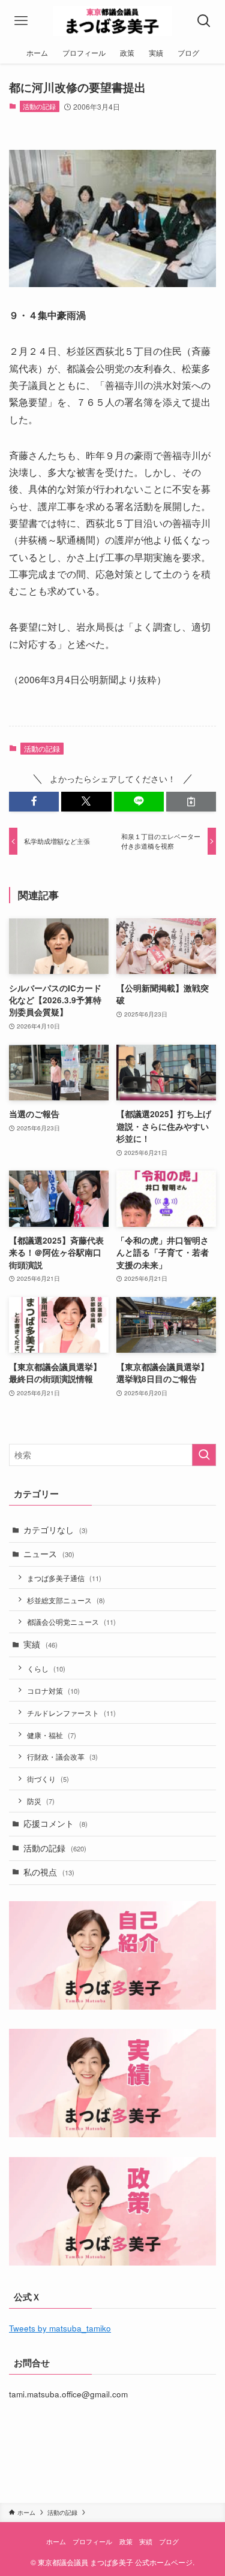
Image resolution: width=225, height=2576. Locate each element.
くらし (46, 1668)
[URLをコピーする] (191, 802)
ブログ (169, 2541)
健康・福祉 (52, 1735)
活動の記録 (39, 106)
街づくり (48, 1779)
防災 (41, 1801)
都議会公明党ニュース (71, 1622)
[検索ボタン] (204, 21)
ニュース (49, 1554)
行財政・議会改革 (62, 1756)
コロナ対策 (53, 1690)
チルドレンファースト (71, 1713)
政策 (126, 2541)
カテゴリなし (55, 1530)
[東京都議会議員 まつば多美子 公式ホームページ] (112, 21)
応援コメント (55, 1824)
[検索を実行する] (204, 1455)
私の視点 (49, 1872)
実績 (40, 1644)
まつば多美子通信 (64, 1578)
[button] (34, 802)
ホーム (56, 2541)
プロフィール (92, 2541)
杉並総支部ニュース (66, 1600)
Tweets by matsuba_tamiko (60, 2328)
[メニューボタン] (21, 21)
